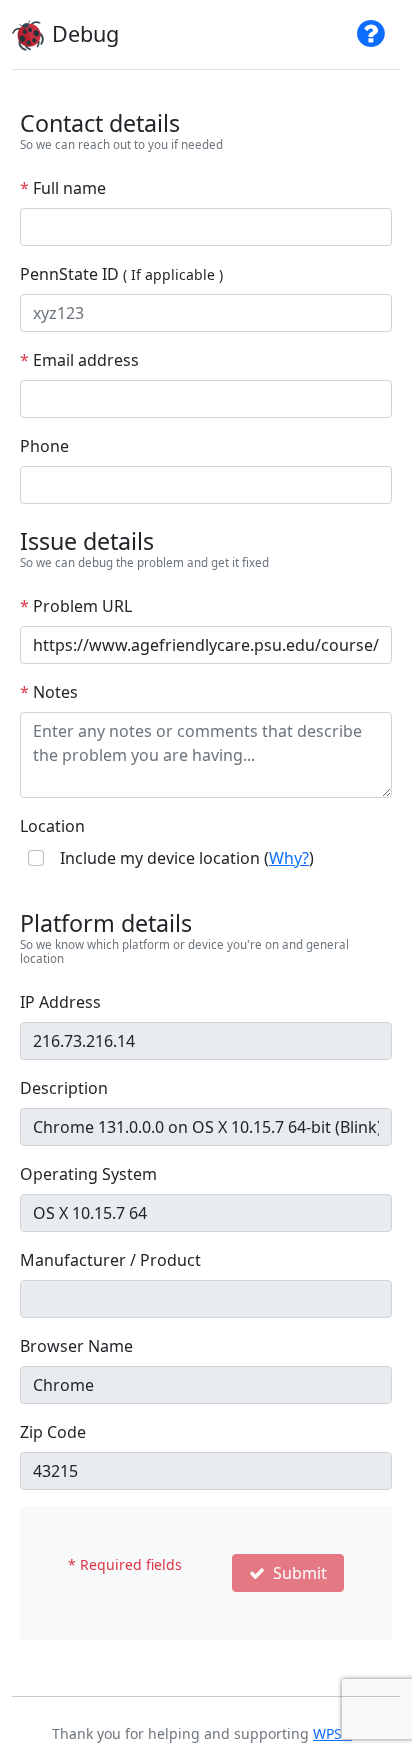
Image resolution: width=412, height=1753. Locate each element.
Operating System (88, 1174)
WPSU (332, 1733)
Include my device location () (187, 858)
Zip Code (53, 1432)
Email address (79, 360)
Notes (49, 692)
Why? (289, 858)
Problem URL (76, 606)
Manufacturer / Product (110, 1260)
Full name (63, 188)
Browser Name (76, 1346)
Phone (44, 446)
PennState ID (121, 274)
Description (64, 1088)
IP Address (60, 1002)
